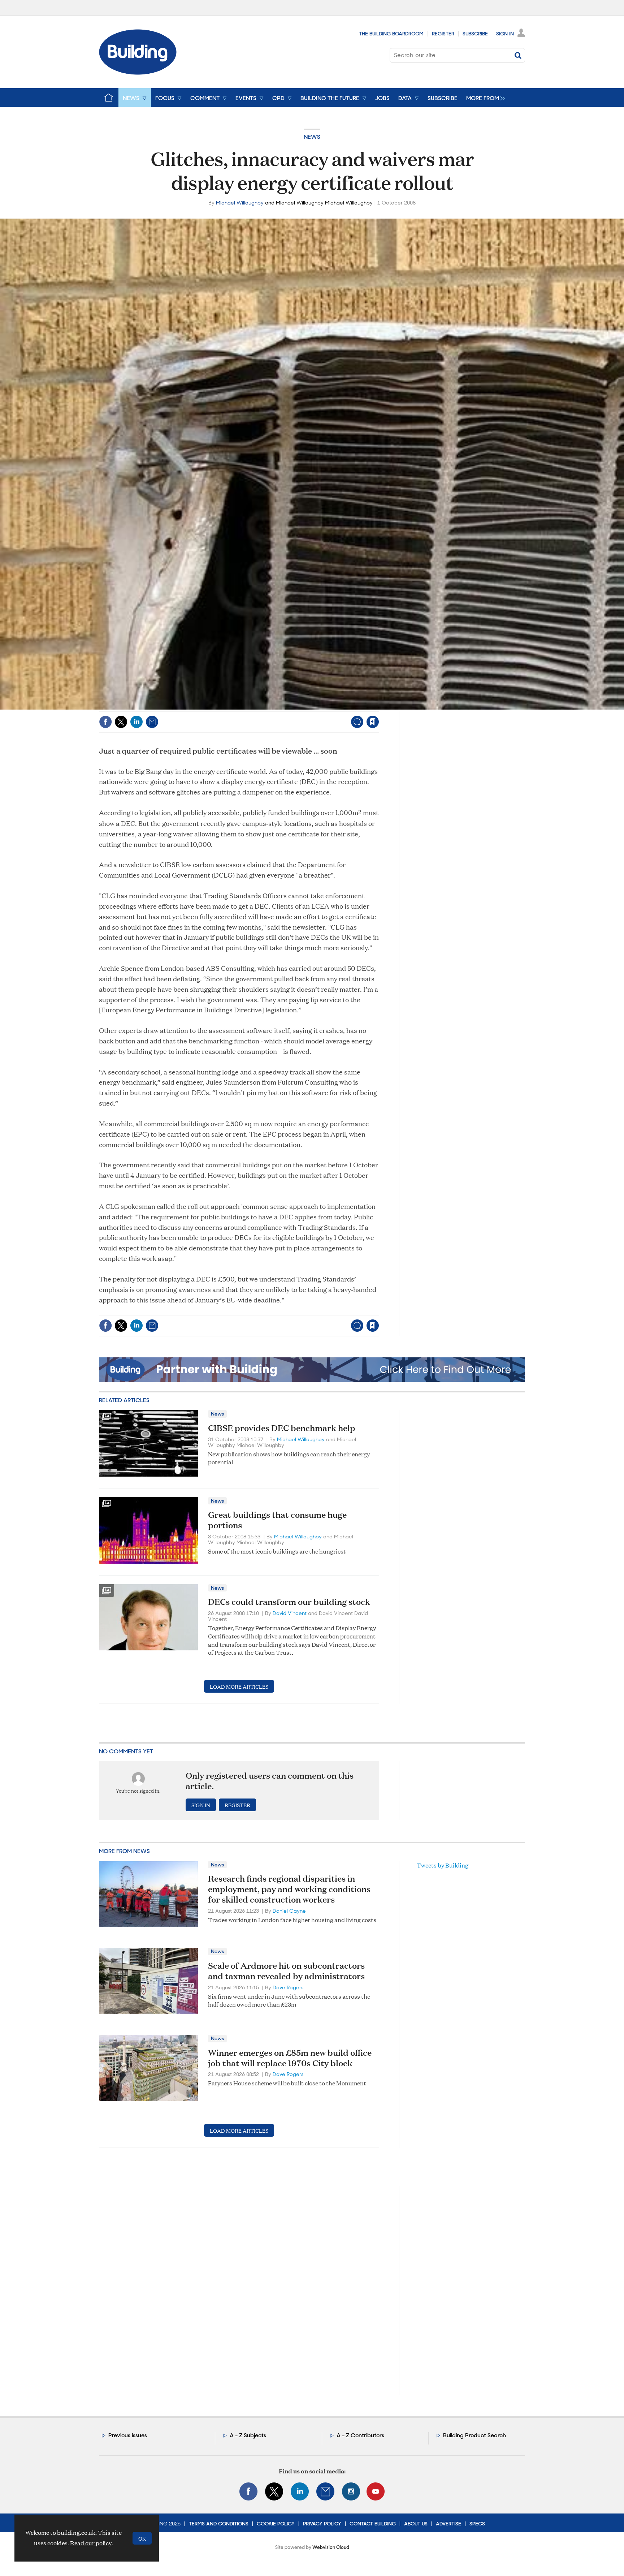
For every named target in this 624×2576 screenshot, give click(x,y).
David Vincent (290, 1613)
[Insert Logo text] (138, 72)
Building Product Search (474, 2435)
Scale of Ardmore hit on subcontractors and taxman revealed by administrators (286, 1971)
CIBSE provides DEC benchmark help (282, 1428)
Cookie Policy (276, 2524)
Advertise (448, 2524)
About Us (416, 2524)
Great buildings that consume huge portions (277, 1520)
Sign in (283, 707)
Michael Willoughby (240, 203)
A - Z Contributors (360, 2435)
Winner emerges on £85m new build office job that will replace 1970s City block (290, 2058)
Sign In (505, 34)
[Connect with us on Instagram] (351, 2491)
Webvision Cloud (331, 2547)
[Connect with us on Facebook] (248, 2491)
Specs (477, 2524)
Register (443, 34)
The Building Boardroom (391, 34)
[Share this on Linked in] (136, 722)
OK (142, 2538)
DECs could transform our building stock (289, 1602)
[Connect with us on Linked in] (300, 2491)
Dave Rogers (288, 1987)
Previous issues (128, 2435)
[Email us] (325, 2491)
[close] (379, 707)
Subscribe (475, 34)
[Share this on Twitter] (121, 722)
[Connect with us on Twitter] (274, 2491)
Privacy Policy (322, 2524)
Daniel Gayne (289, 1911)
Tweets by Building (443, 1865)
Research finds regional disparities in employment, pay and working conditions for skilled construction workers (289, 1889)
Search (518, 55)
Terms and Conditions (219, 2524)
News (312, 137)
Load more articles (239, 1686)
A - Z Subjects (248, 2435)
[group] (484, 98)
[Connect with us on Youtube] (376, 2491)
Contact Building (373, 2524)
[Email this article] (152, 722)
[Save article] (373, 722)
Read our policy (91, 2543)
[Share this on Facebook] (105, 722)
